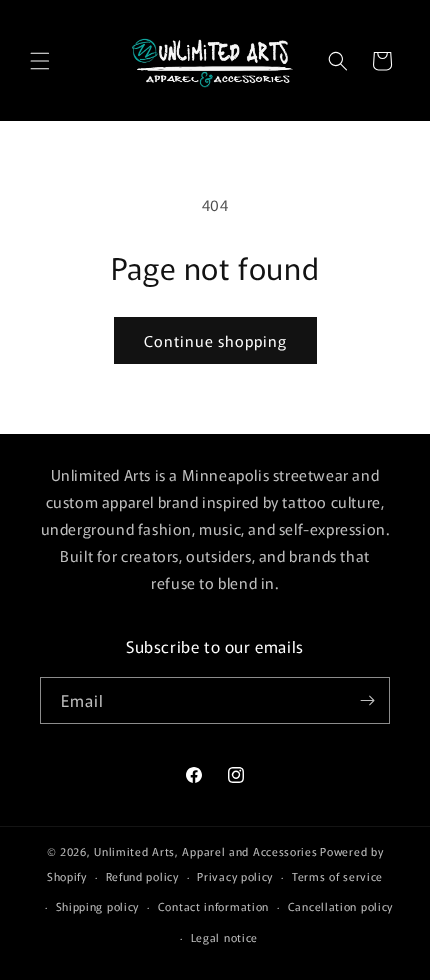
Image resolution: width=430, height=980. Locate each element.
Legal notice (224, 937)
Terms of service (337, 876)
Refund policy (142, 876)
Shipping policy (98, 906)
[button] (40, 61)
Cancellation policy (340, 906)
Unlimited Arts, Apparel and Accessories (205, 851)
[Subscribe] (367, 700)
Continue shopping (215, 340)
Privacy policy (235, 876)
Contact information (213, 906)
